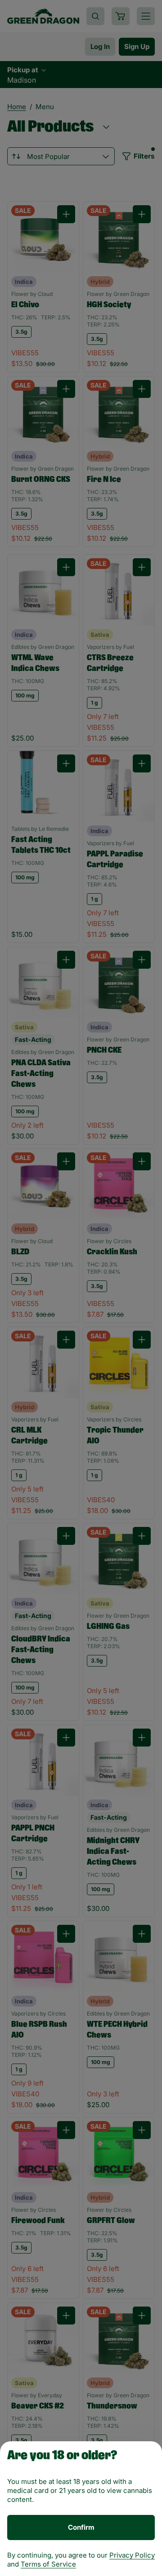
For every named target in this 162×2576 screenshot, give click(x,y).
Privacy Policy (132, 2555)
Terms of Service (48, 2564)
